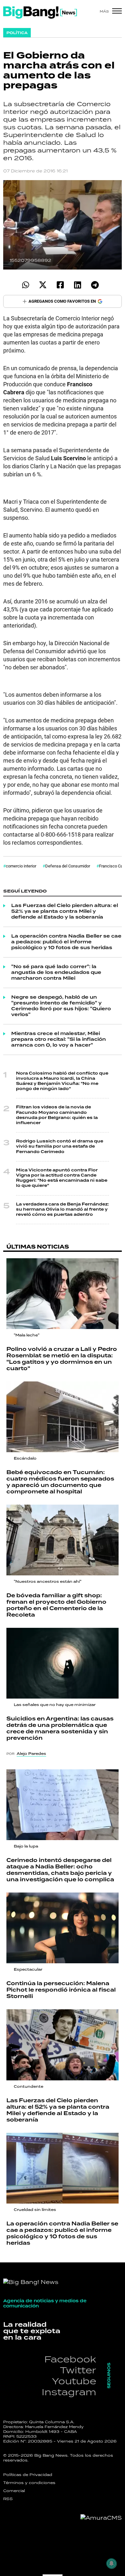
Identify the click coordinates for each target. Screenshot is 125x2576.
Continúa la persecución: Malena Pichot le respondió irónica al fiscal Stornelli (61, 1990)
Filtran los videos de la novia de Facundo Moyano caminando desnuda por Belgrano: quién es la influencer (57, 1115)
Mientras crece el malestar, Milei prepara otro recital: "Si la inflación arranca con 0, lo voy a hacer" (58, 1040)
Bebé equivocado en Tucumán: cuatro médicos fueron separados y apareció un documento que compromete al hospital (60, 1482)
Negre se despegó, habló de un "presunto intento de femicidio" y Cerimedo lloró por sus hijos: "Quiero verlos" (61, 1006)
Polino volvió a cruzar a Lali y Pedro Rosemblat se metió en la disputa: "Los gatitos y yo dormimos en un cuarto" (62, 1359)
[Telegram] (95, 285)
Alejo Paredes (31, 1754)
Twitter (78, 2370)
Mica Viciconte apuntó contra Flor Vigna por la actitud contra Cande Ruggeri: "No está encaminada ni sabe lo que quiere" (62, 1178)
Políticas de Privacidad (28, 2475)
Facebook (70, 2359)
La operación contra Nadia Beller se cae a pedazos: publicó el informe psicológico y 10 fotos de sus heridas (66, 942)
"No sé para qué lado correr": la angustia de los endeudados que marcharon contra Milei (56, 973)
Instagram (69, 2392)
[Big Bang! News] (40, 13)
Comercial (14, 2491)
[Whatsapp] (25, 285)
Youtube (74, 2381)
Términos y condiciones (29, 2483)
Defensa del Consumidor (68, 866)
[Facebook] (60, 285)
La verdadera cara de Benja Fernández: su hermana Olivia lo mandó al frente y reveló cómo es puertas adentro (63, 1210)
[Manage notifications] (112, 2563)
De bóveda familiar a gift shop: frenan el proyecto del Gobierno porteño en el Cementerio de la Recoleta (56, 1605)
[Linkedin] (77, 285)
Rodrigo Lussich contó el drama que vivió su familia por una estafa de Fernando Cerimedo (60, 1146)
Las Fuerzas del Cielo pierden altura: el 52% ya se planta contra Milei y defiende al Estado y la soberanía (65, 912)
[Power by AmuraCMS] (101, 2518)
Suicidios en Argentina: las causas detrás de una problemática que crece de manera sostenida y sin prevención (60, 1728)
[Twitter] (43, 285)
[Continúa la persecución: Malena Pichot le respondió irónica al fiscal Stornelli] (63, 1928)
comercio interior (21, 866)
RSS (8, 2499)
